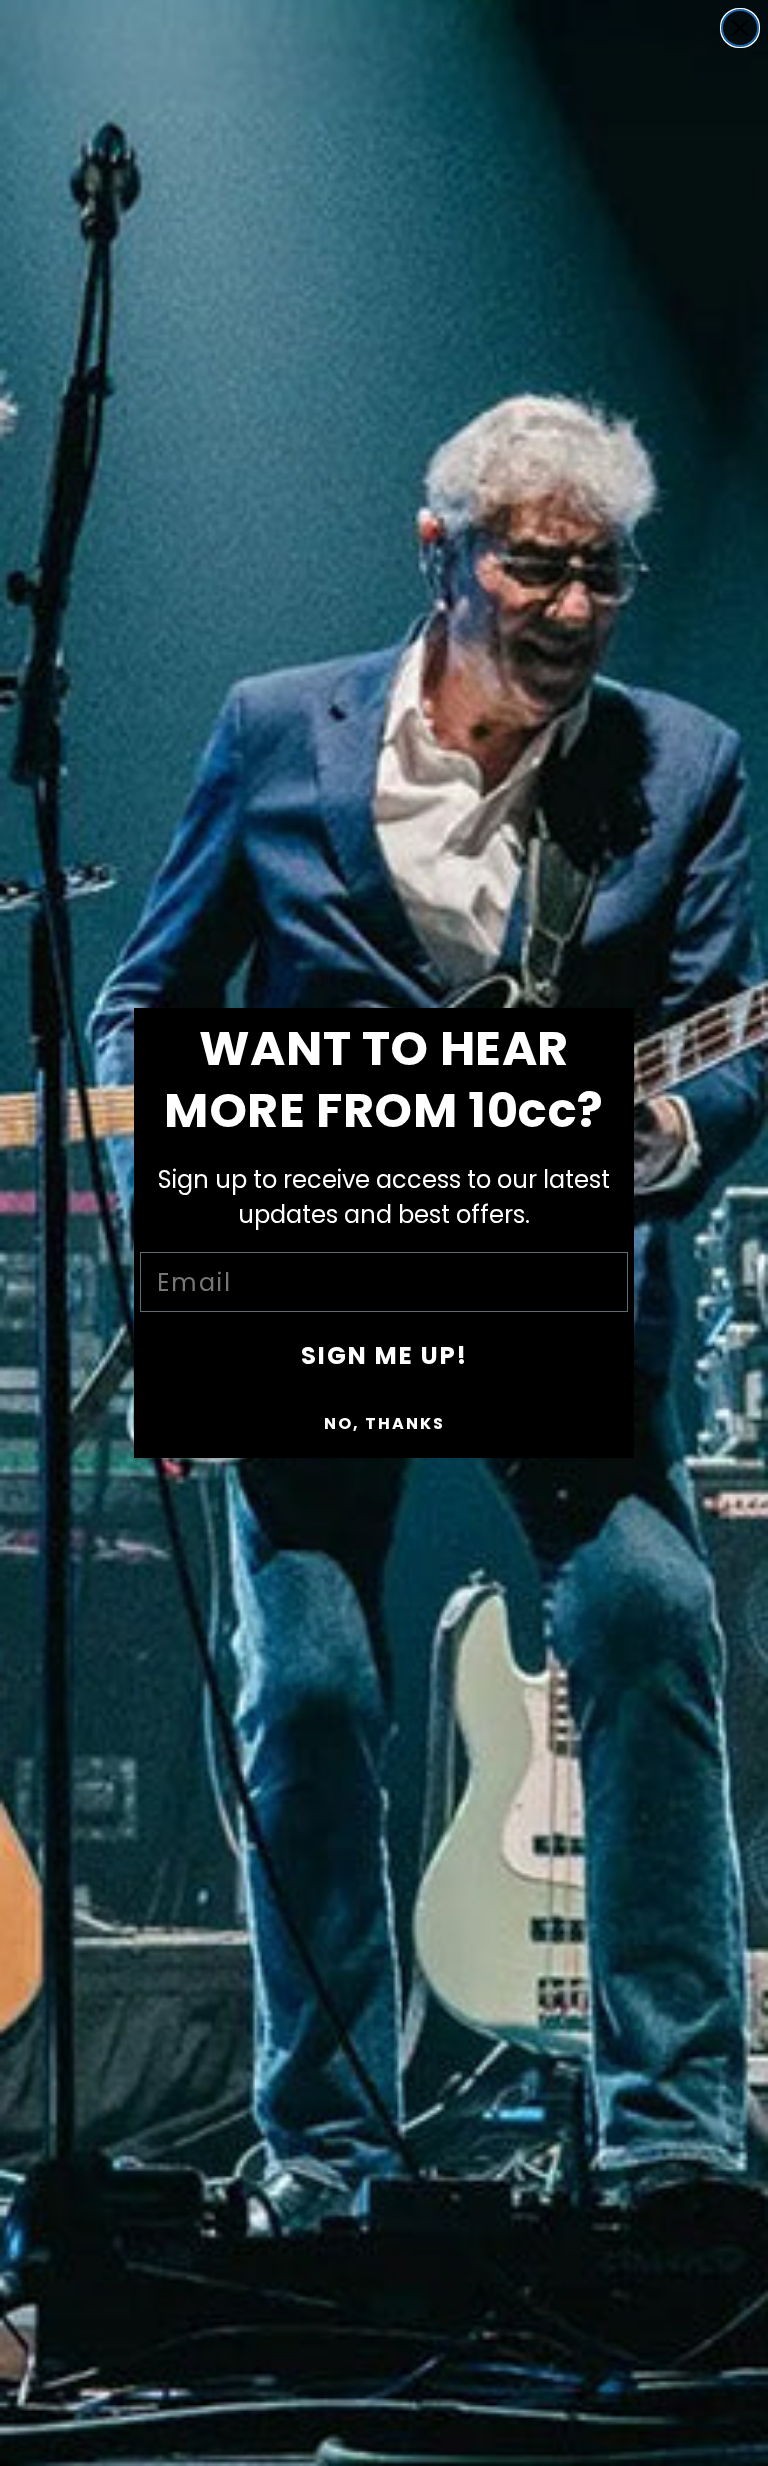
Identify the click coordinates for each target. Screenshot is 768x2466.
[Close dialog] (740, 28)
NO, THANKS (384, 1423)
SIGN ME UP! (384, 1355)
